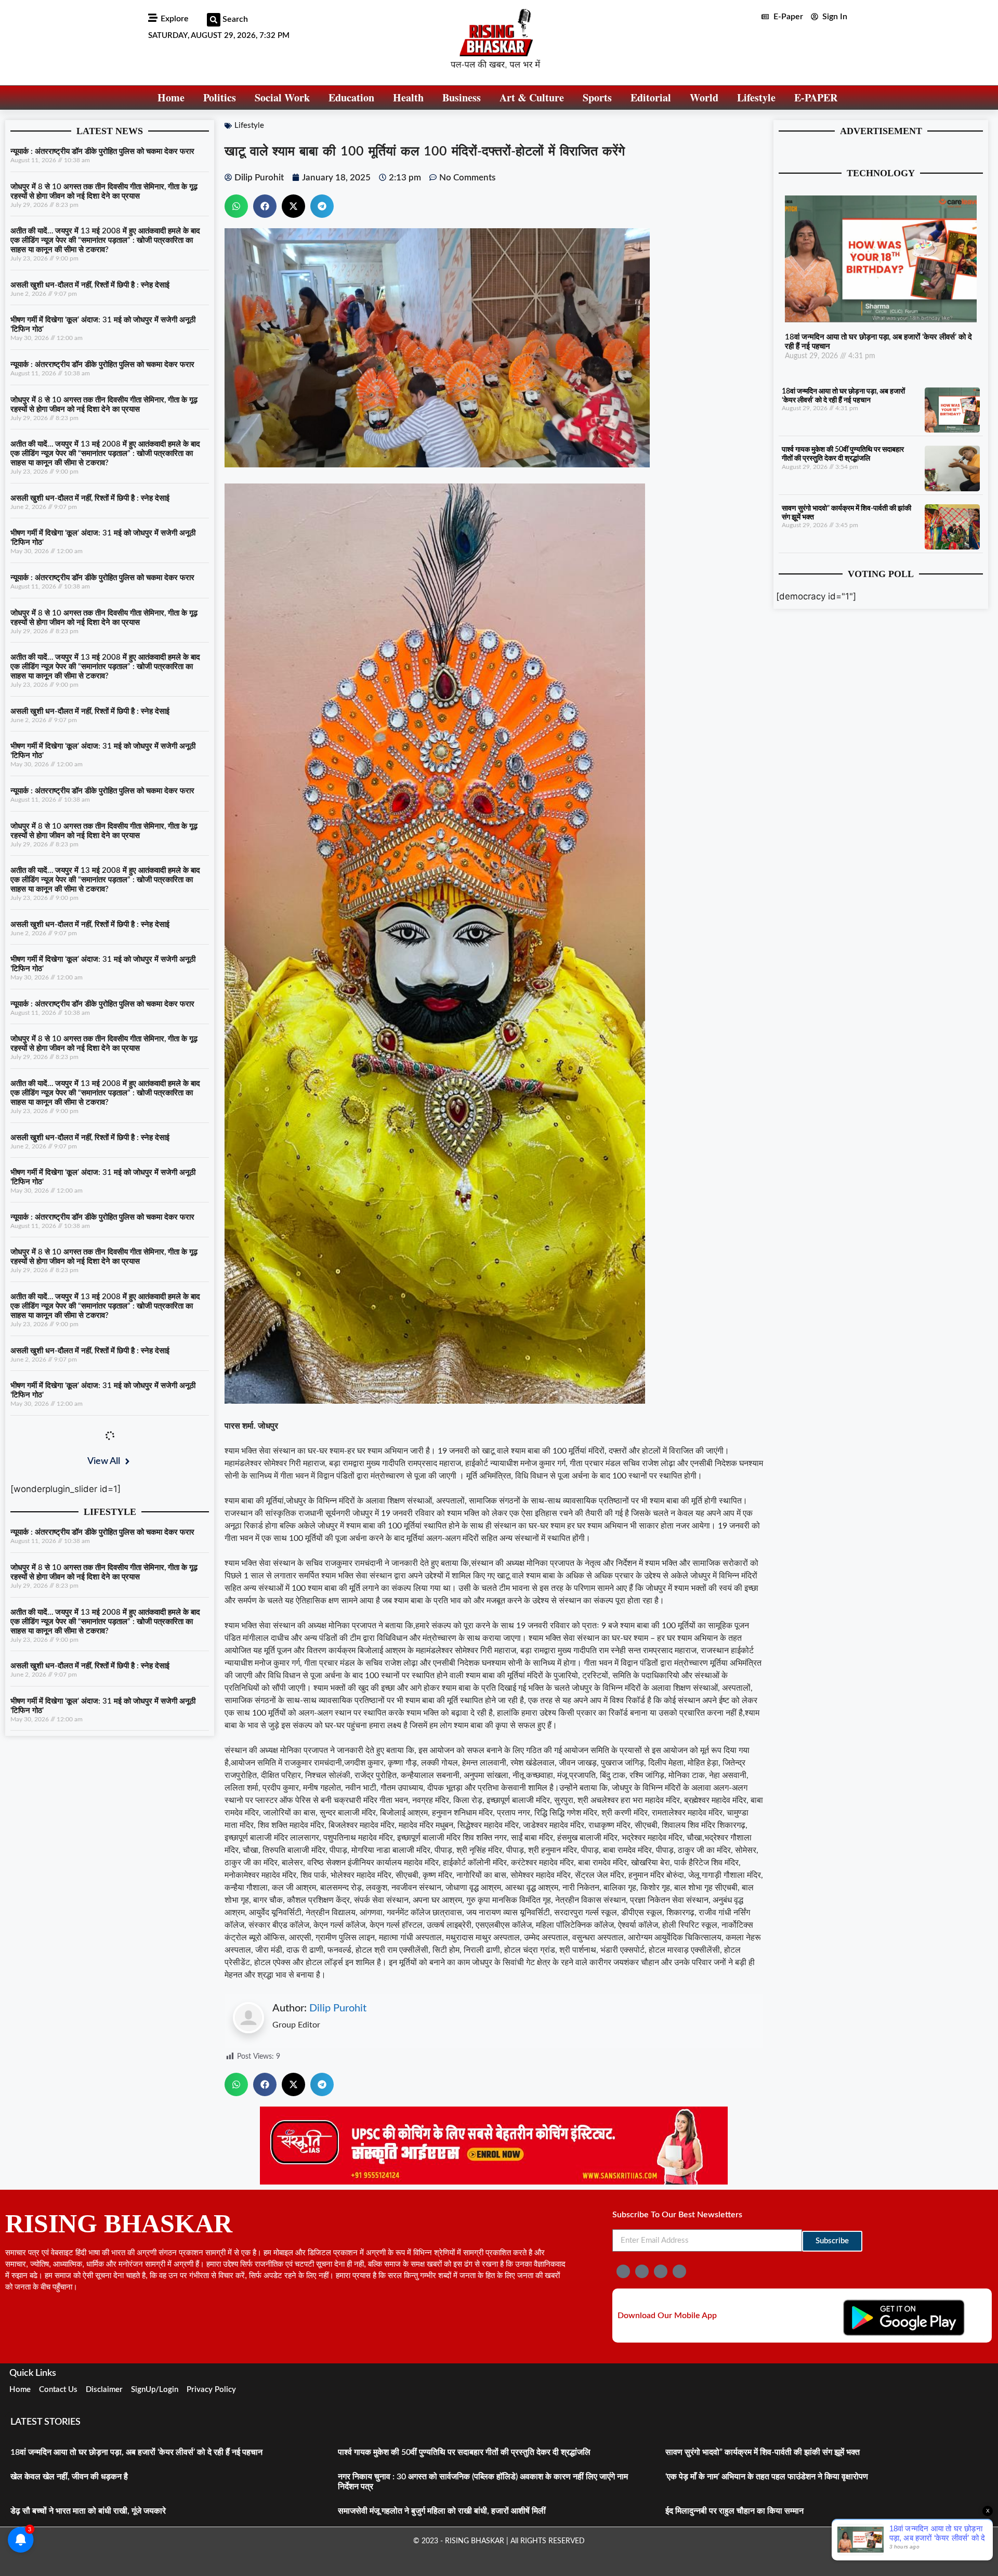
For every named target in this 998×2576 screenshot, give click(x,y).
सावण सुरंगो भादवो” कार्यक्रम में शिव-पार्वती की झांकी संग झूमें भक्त (763, 2452)
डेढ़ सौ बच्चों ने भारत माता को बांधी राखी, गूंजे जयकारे (88, 2511)
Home (171, 97)
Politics (220, 97)
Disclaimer (104, 2390)
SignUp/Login (155, 2390)
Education (351, 97)
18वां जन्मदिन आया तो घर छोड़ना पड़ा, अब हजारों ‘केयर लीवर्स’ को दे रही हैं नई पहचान (136, 2452)
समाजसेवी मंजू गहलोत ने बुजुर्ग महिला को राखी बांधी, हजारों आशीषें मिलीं (442, 2511)
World (704, 97)
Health (408, 97)
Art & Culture (532, 97)
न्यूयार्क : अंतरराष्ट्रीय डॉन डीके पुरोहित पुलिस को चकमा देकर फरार (102, 152)
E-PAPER (816, 97)
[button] (214, 20)
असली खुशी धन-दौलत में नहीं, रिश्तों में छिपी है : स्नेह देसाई (90, 285)
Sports (597, 97)
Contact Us (58, 2390)
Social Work (282, 97)
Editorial (651, 97)
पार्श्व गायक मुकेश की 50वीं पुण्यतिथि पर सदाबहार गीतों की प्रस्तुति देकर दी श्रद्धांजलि (464, 2452)
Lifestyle (756, 97)
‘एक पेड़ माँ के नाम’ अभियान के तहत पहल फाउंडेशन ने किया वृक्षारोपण (767, 2477)
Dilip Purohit (338, 2008)
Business (462, 97)
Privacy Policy (211, 2390)
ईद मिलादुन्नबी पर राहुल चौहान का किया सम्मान (734, 2511)
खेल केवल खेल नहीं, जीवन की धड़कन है (69, 2477)
